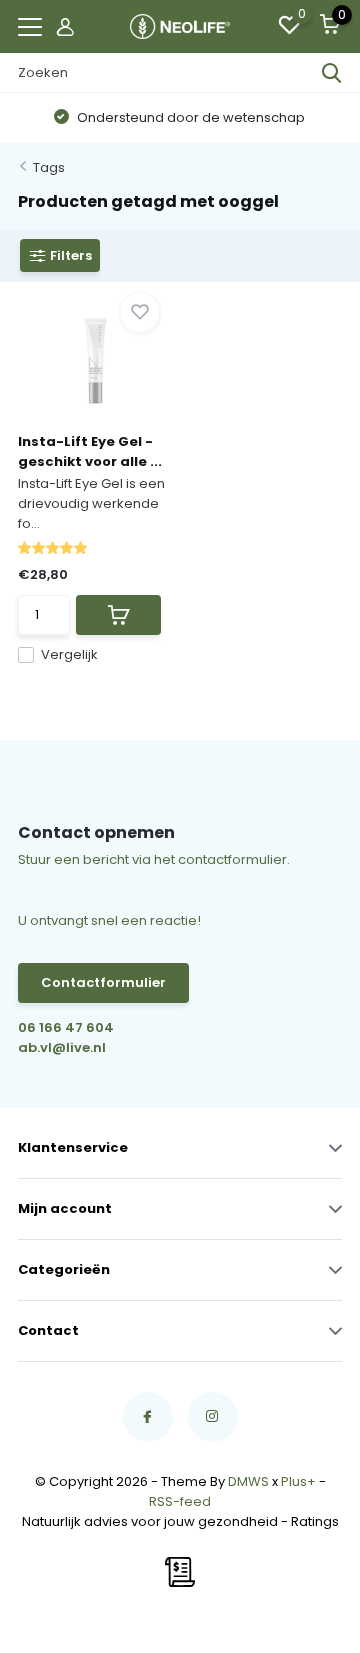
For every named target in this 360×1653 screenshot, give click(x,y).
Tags (49, 167)
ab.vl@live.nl (62, 1047)
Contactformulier (103, 982)
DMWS (248, 1481)
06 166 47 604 (66, 1027)
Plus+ (298, 1481)
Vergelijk (69, 654)
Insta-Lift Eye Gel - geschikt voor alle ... (90, 451)
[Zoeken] (332, 73)
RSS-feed (180, 1501)
